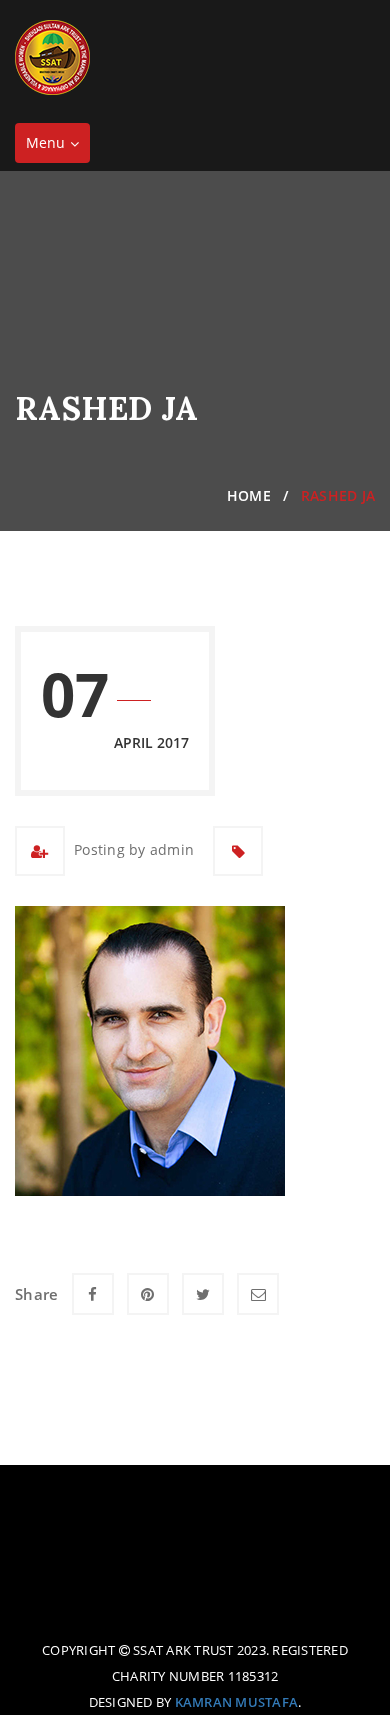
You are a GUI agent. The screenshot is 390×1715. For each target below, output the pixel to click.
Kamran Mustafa (237, 1702)
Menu (57, 147)
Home (249, 495)
